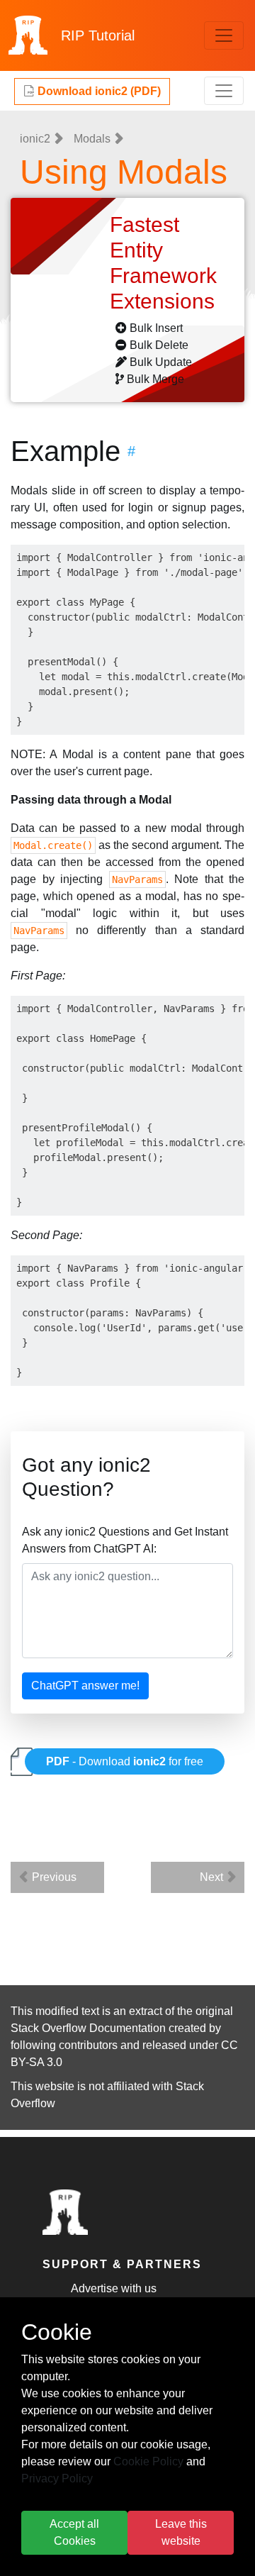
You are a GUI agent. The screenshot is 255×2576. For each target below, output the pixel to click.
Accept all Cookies (74, 2532)
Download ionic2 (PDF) (98, 91)
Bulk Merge (155, 379)
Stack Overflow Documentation (88, 2028)
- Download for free (125, 1761)
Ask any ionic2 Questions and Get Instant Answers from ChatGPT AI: (125, 1540)
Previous (53, 1877)
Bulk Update (161, 362)
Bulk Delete (159, 345)
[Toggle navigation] (224, 35)
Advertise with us (114, 2288)
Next (213, 1877)
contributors (88, 2045)
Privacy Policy (57, 2478)
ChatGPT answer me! (85, 1686)
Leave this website (181, 2532)
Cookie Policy (148, 2461)
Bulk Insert (156, 328)
